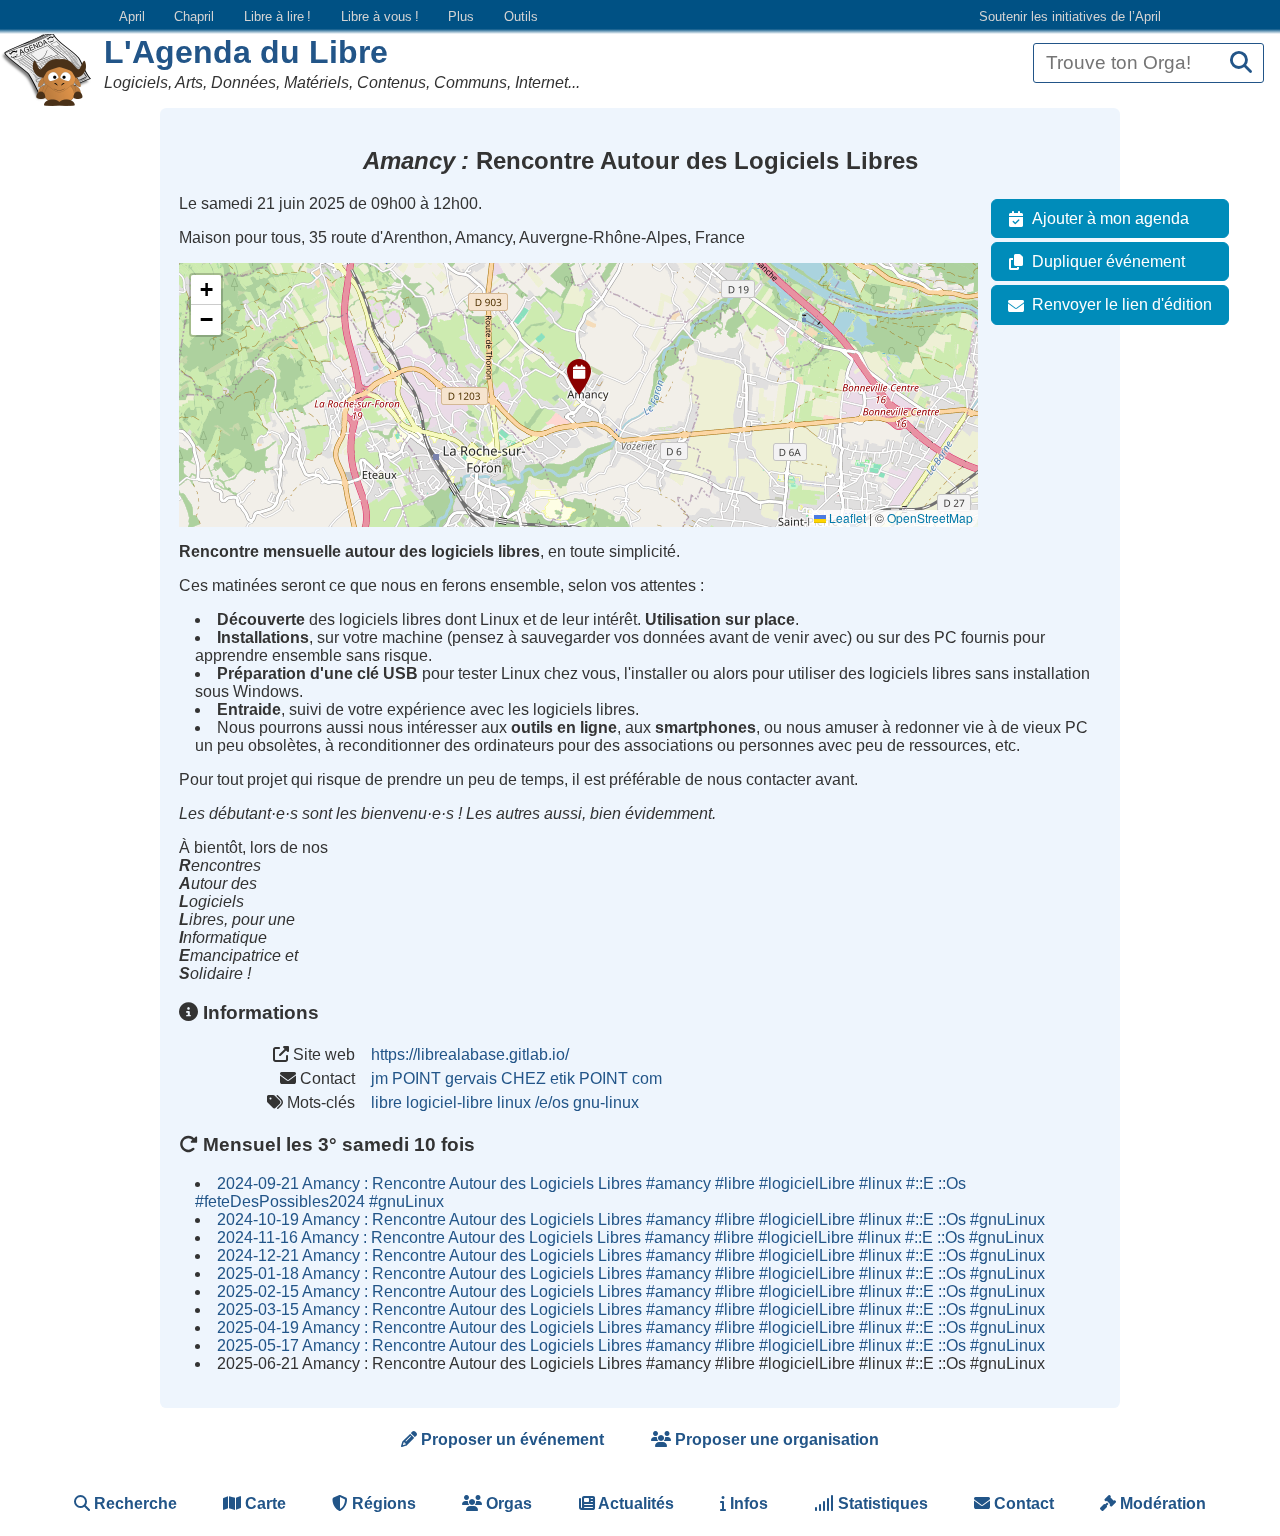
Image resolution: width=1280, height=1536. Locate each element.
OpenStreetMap (930, 517)
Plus (461, 16)
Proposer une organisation (775, 1439)
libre (386, 1102)
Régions (382, 1503)
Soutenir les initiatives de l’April (1070, 16)
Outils (521, 16)
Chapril (194, 16)
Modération (1161, 1503)
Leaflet (846, 517)
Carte (263, 1503)
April (132, 16)
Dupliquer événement (1108, 261)
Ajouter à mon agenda (1110, 218)
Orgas (507, 1503)
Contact (1022, 1503)
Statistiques (881, 1503)
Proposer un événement (510, 1439)
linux (514, 1102)
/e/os (552, 1102)
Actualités (634, 1503)
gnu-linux (606, 1102)
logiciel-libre (449, 1102)
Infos (747, 1503)
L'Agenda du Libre (246, 52)
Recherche (133, 1503)
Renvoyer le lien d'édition (1122, 304)
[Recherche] (1241, 63)
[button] (579, 377)
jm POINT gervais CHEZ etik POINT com (516, 1078)
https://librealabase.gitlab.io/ (470, 1054)
